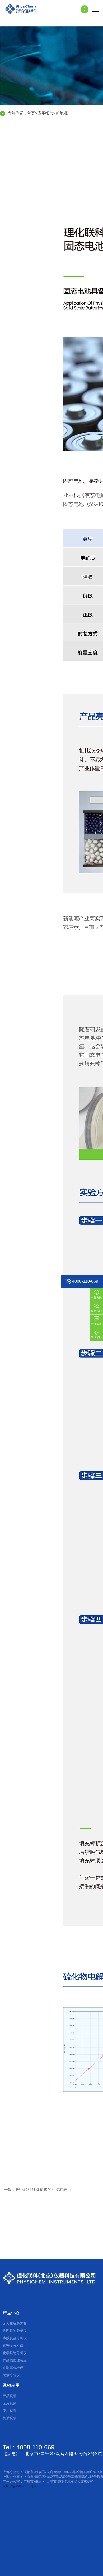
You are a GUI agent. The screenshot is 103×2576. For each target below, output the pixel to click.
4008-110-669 (85, 1281)
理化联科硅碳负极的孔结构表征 (44, 2189)
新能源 (62, 113)
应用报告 (45, 113)
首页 (31, 113)
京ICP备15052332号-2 (20, 2486)
